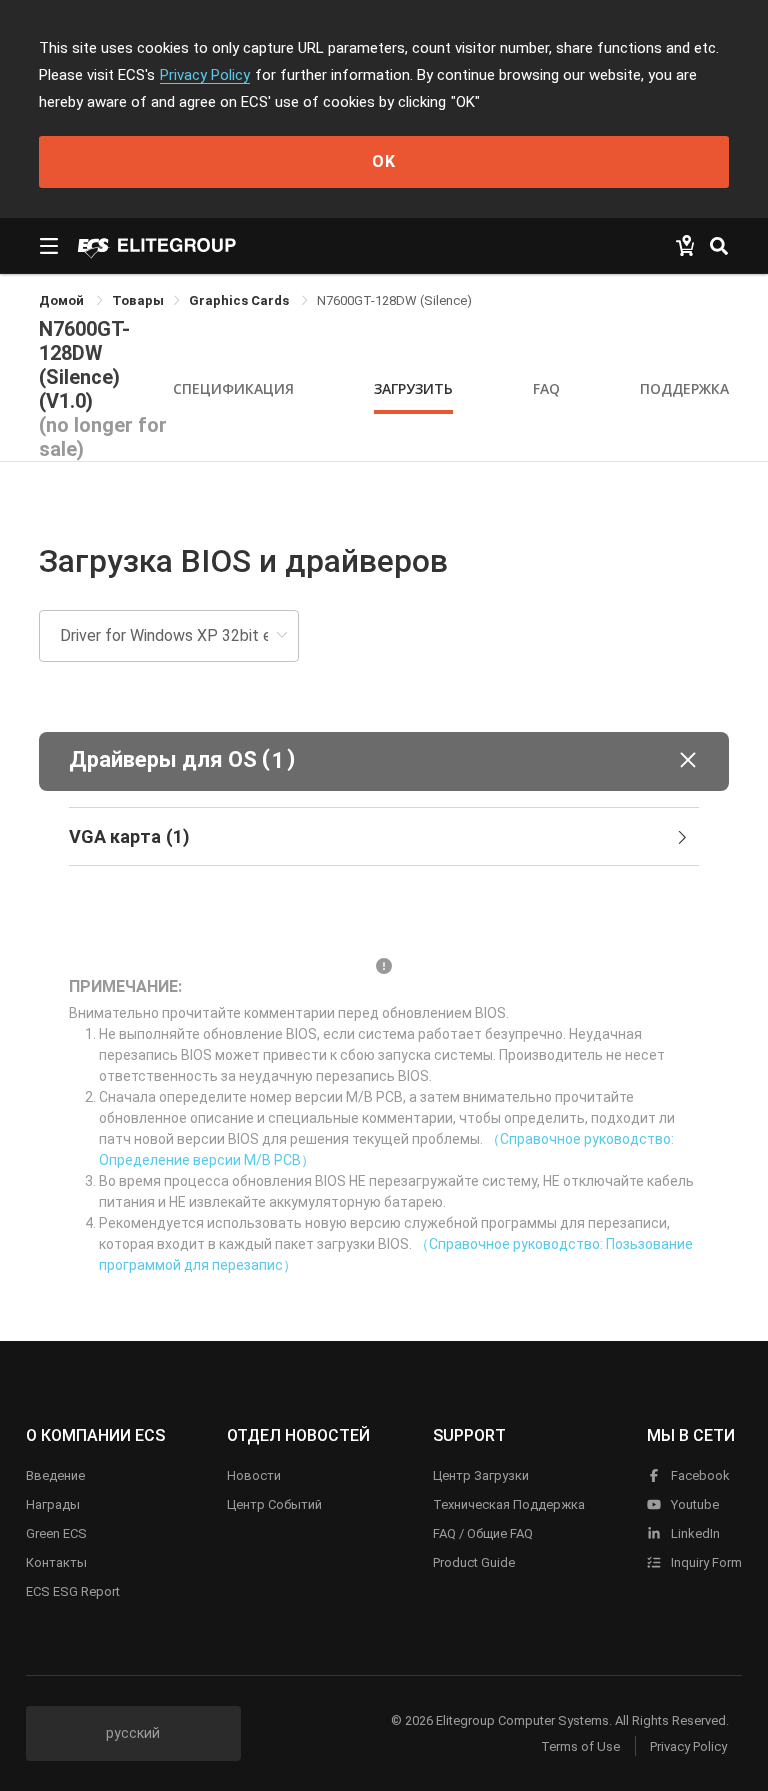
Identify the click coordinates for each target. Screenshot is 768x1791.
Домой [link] (63, 300)
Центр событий (274, 1504)
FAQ (546, 388)
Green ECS (56, 1533)
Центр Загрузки (481, 1475)
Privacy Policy (205, 75)
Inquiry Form (705, 1562)
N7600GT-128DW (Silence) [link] (394, 300)
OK (384, 161)
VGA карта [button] (129, 836)
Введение (55, 1475)
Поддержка (684, 388)
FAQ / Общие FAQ (483, 1533)
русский (133, 1733)
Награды (53, 1504)
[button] (384, 761)
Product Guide (474, 1562)
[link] (138, 300)
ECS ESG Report (73, 1591)
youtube (693, 1504)
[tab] (384, 837)
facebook (699, 1475)
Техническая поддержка (509, 1504)
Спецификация (233, 388)
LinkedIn (694, 1533)
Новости (254, 1475)
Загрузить (413, 388)
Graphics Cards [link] (240, 300)
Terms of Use (580, 1746)
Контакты (56, 1562)
